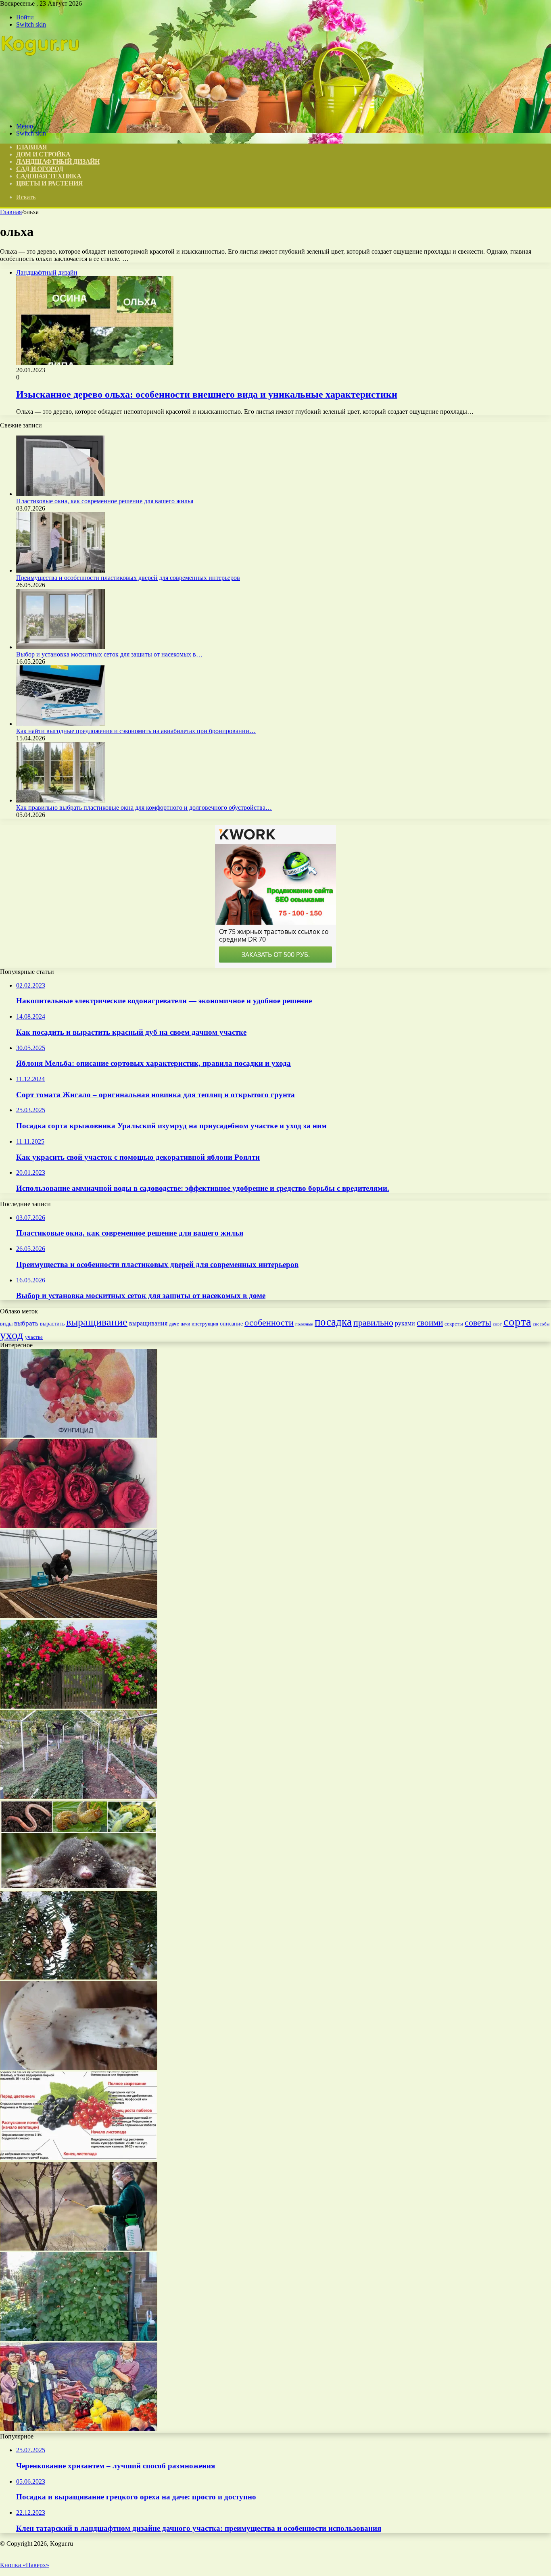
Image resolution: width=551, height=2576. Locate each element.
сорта (517, 1321)
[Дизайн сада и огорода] (41, 112)
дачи (185, 1324)
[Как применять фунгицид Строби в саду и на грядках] (79, 1435)
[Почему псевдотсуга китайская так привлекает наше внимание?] (79, 1977)
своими (430, 1323)
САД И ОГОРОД (40, 169)
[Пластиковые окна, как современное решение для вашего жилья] (61, 494)
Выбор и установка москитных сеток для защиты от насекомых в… (109, 654)
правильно (373, 1322)
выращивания (148, 1323)
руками (405, 1323)
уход (12, 1335)
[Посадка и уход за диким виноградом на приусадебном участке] (79, 1797)
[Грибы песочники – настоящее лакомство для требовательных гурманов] (79, 2068)
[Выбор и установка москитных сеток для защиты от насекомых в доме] (61, 647)
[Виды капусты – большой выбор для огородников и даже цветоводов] (79, 2429)
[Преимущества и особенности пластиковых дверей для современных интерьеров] (61, 570)
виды (6, 1324)
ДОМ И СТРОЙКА (43, 154)
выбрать (26, 1323)
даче (174, 1324)
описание (231, 1324)
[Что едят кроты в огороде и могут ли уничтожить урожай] (79, 1887)
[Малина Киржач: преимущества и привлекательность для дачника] (79, 2158)
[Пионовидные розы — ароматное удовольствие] (79, 1526)
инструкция (205, 1324)
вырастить (52, 1323)
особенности (269, 1322)
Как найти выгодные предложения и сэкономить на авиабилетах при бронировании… (136, 731)
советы (478, 1322)
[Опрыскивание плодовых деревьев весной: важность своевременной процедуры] (79, 2248)
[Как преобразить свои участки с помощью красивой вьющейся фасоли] (79, 2339)
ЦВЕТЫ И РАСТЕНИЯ (49, 183)
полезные (304, 1324)
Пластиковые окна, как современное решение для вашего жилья (105, 501)
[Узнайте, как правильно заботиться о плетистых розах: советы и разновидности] (79, 1706)
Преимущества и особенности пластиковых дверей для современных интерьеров (128, 578)
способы (541, 1324)
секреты (454, 1324)
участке (34, 1337)
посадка (333, 1322)
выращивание (97, 1322)
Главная (11, 212)
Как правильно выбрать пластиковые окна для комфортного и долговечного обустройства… (144, 808)
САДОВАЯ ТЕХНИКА (49, 176)
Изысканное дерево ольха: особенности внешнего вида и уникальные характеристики (207, 394)
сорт (497, 1324)
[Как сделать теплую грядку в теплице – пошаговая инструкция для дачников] (79, 1616)
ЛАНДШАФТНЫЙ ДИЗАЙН (58, 162)
